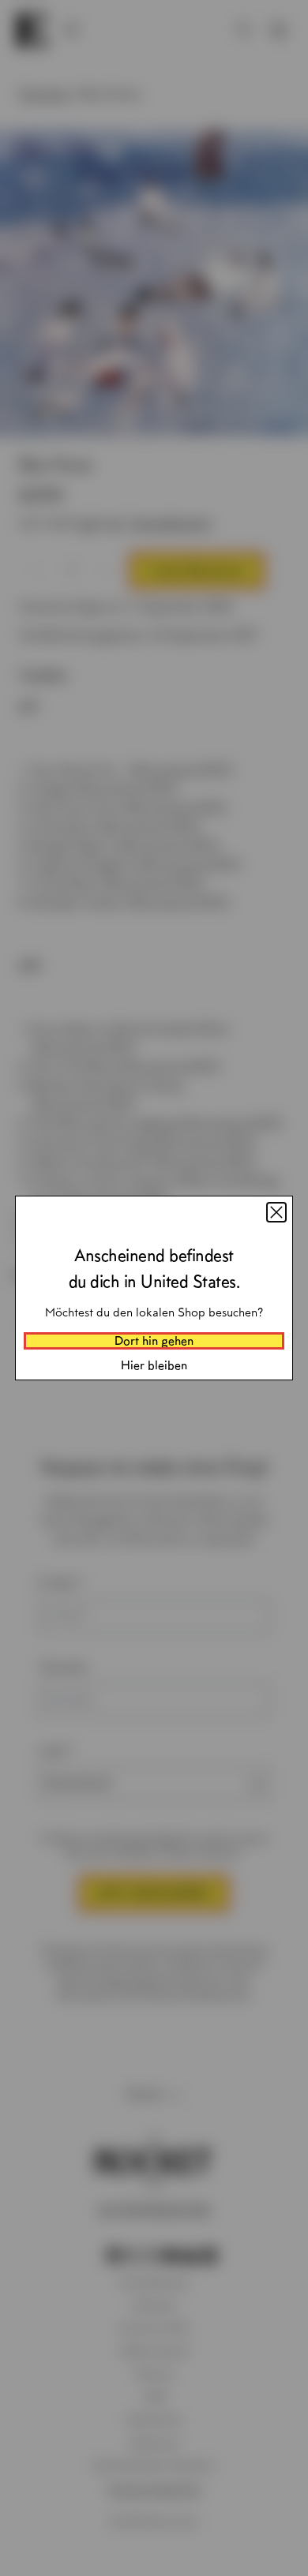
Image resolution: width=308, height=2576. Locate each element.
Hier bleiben (154, 1365)
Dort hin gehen (154, 1340)
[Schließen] (276, 1212)
